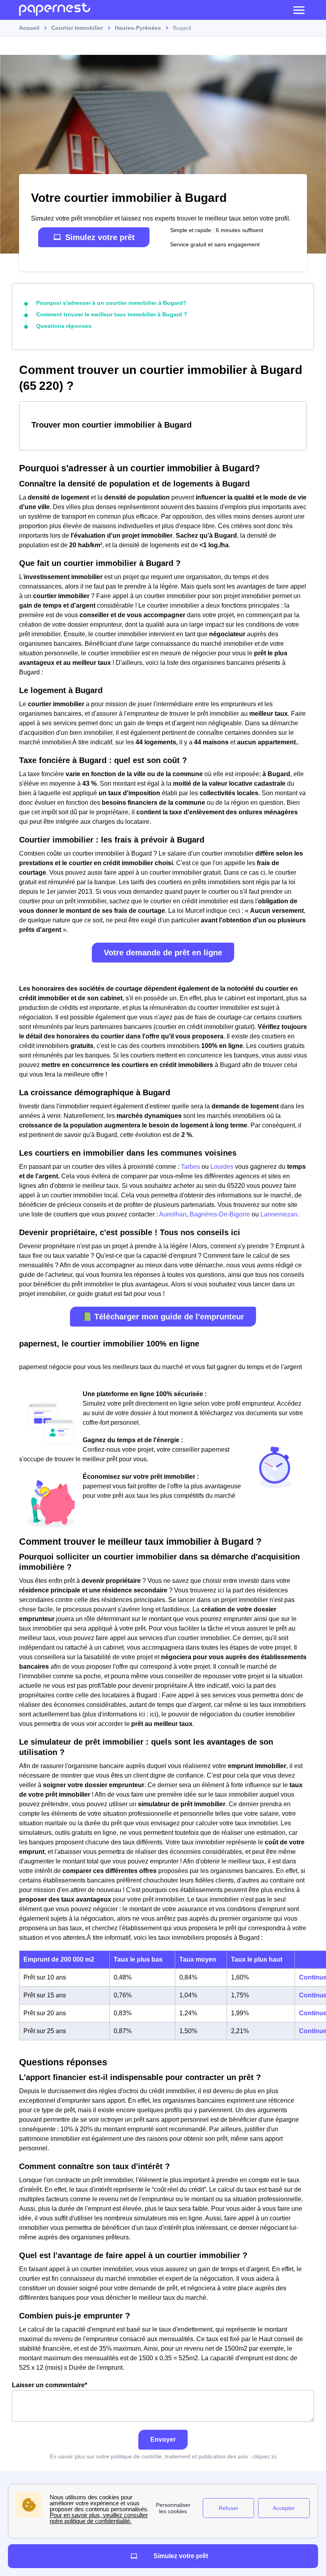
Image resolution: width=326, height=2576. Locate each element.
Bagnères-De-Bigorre (220, 1214)
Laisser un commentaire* (49, 2385)
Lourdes (222, 1167)
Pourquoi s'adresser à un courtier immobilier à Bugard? (111, 303)
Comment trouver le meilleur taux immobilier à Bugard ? (112, 314)
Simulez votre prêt (100, 237)
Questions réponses (64, 326)
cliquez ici (265, 2456)
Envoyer (163, 2439)
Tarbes (190, 1167)
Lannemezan (279, 1214)
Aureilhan (173, 1214)
